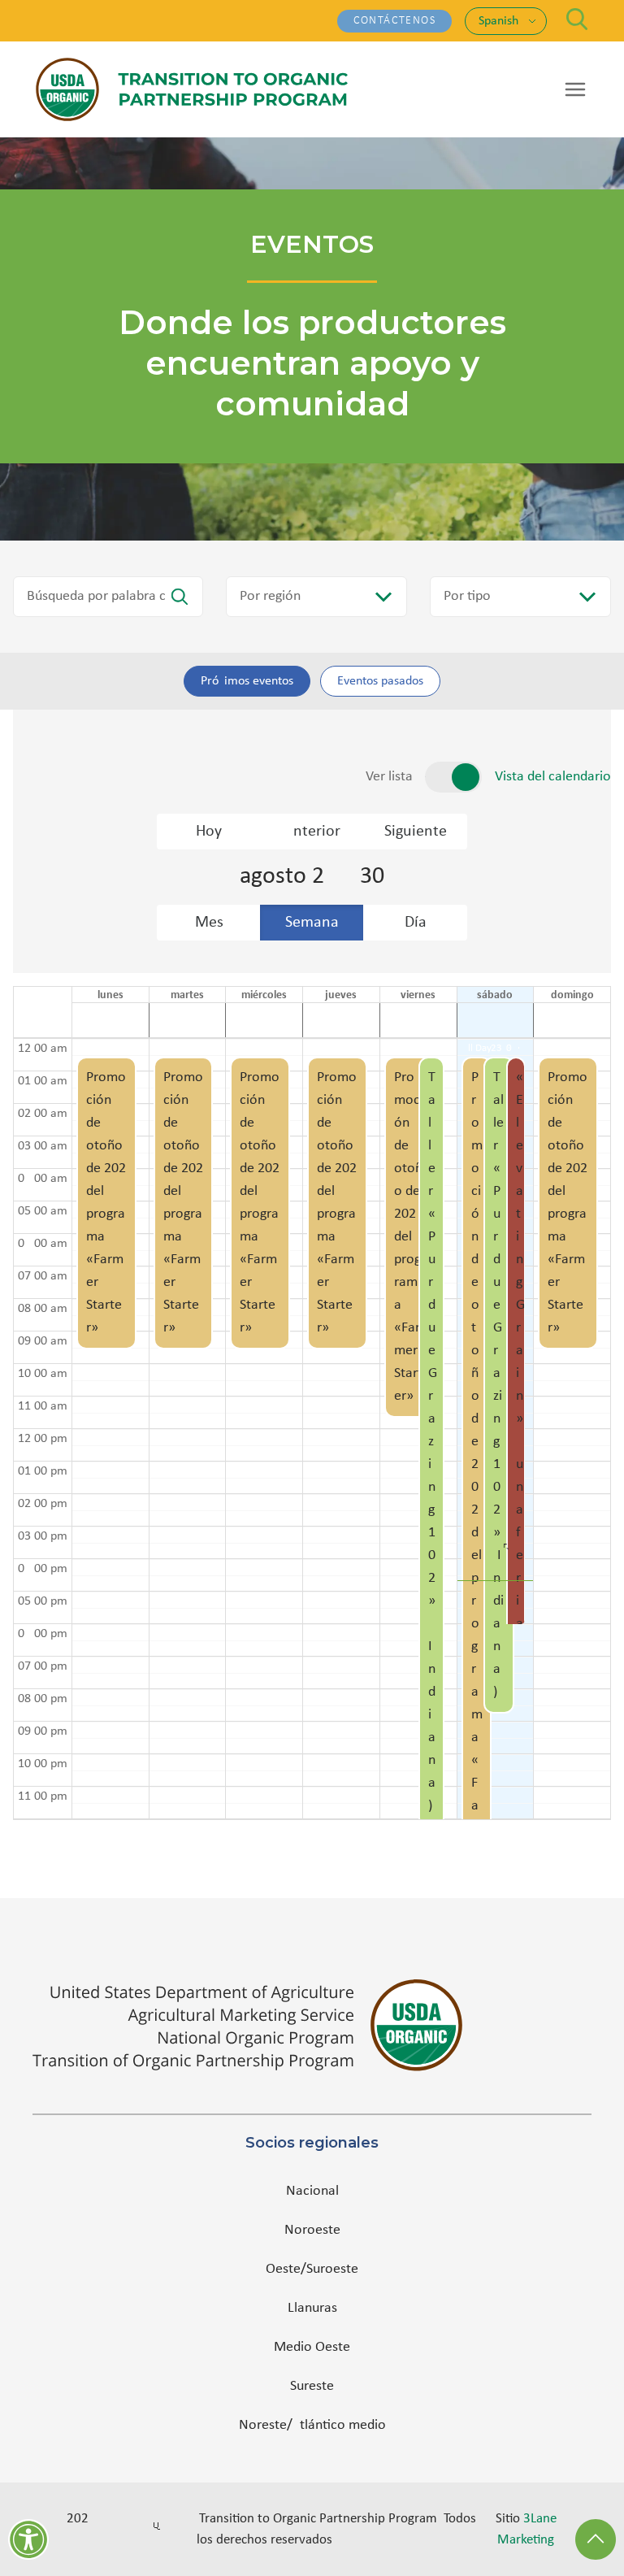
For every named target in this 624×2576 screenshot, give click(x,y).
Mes (209, 923)
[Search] (577, 19)
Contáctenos (394, 21)
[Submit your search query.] (180, 597)
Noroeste (312, 2230)
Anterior (312, 832)
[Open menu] (575, 89)
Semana (312, 923)
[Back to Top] (596, 2539)
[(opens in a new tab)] (312, 2025)
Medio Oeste (312, 2347)
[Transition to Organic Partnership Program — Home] (192, 89)
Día (416, 923)
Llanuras (312, 2308)
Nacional (312, 2191)
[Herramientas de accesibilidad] (28, 2539)
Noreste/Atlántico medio (312, 2425)
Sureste (312, 2386)
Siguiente (416, 832)
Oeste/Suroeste (312, 2269)
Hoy (209, 832)
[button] (106, 1429)
